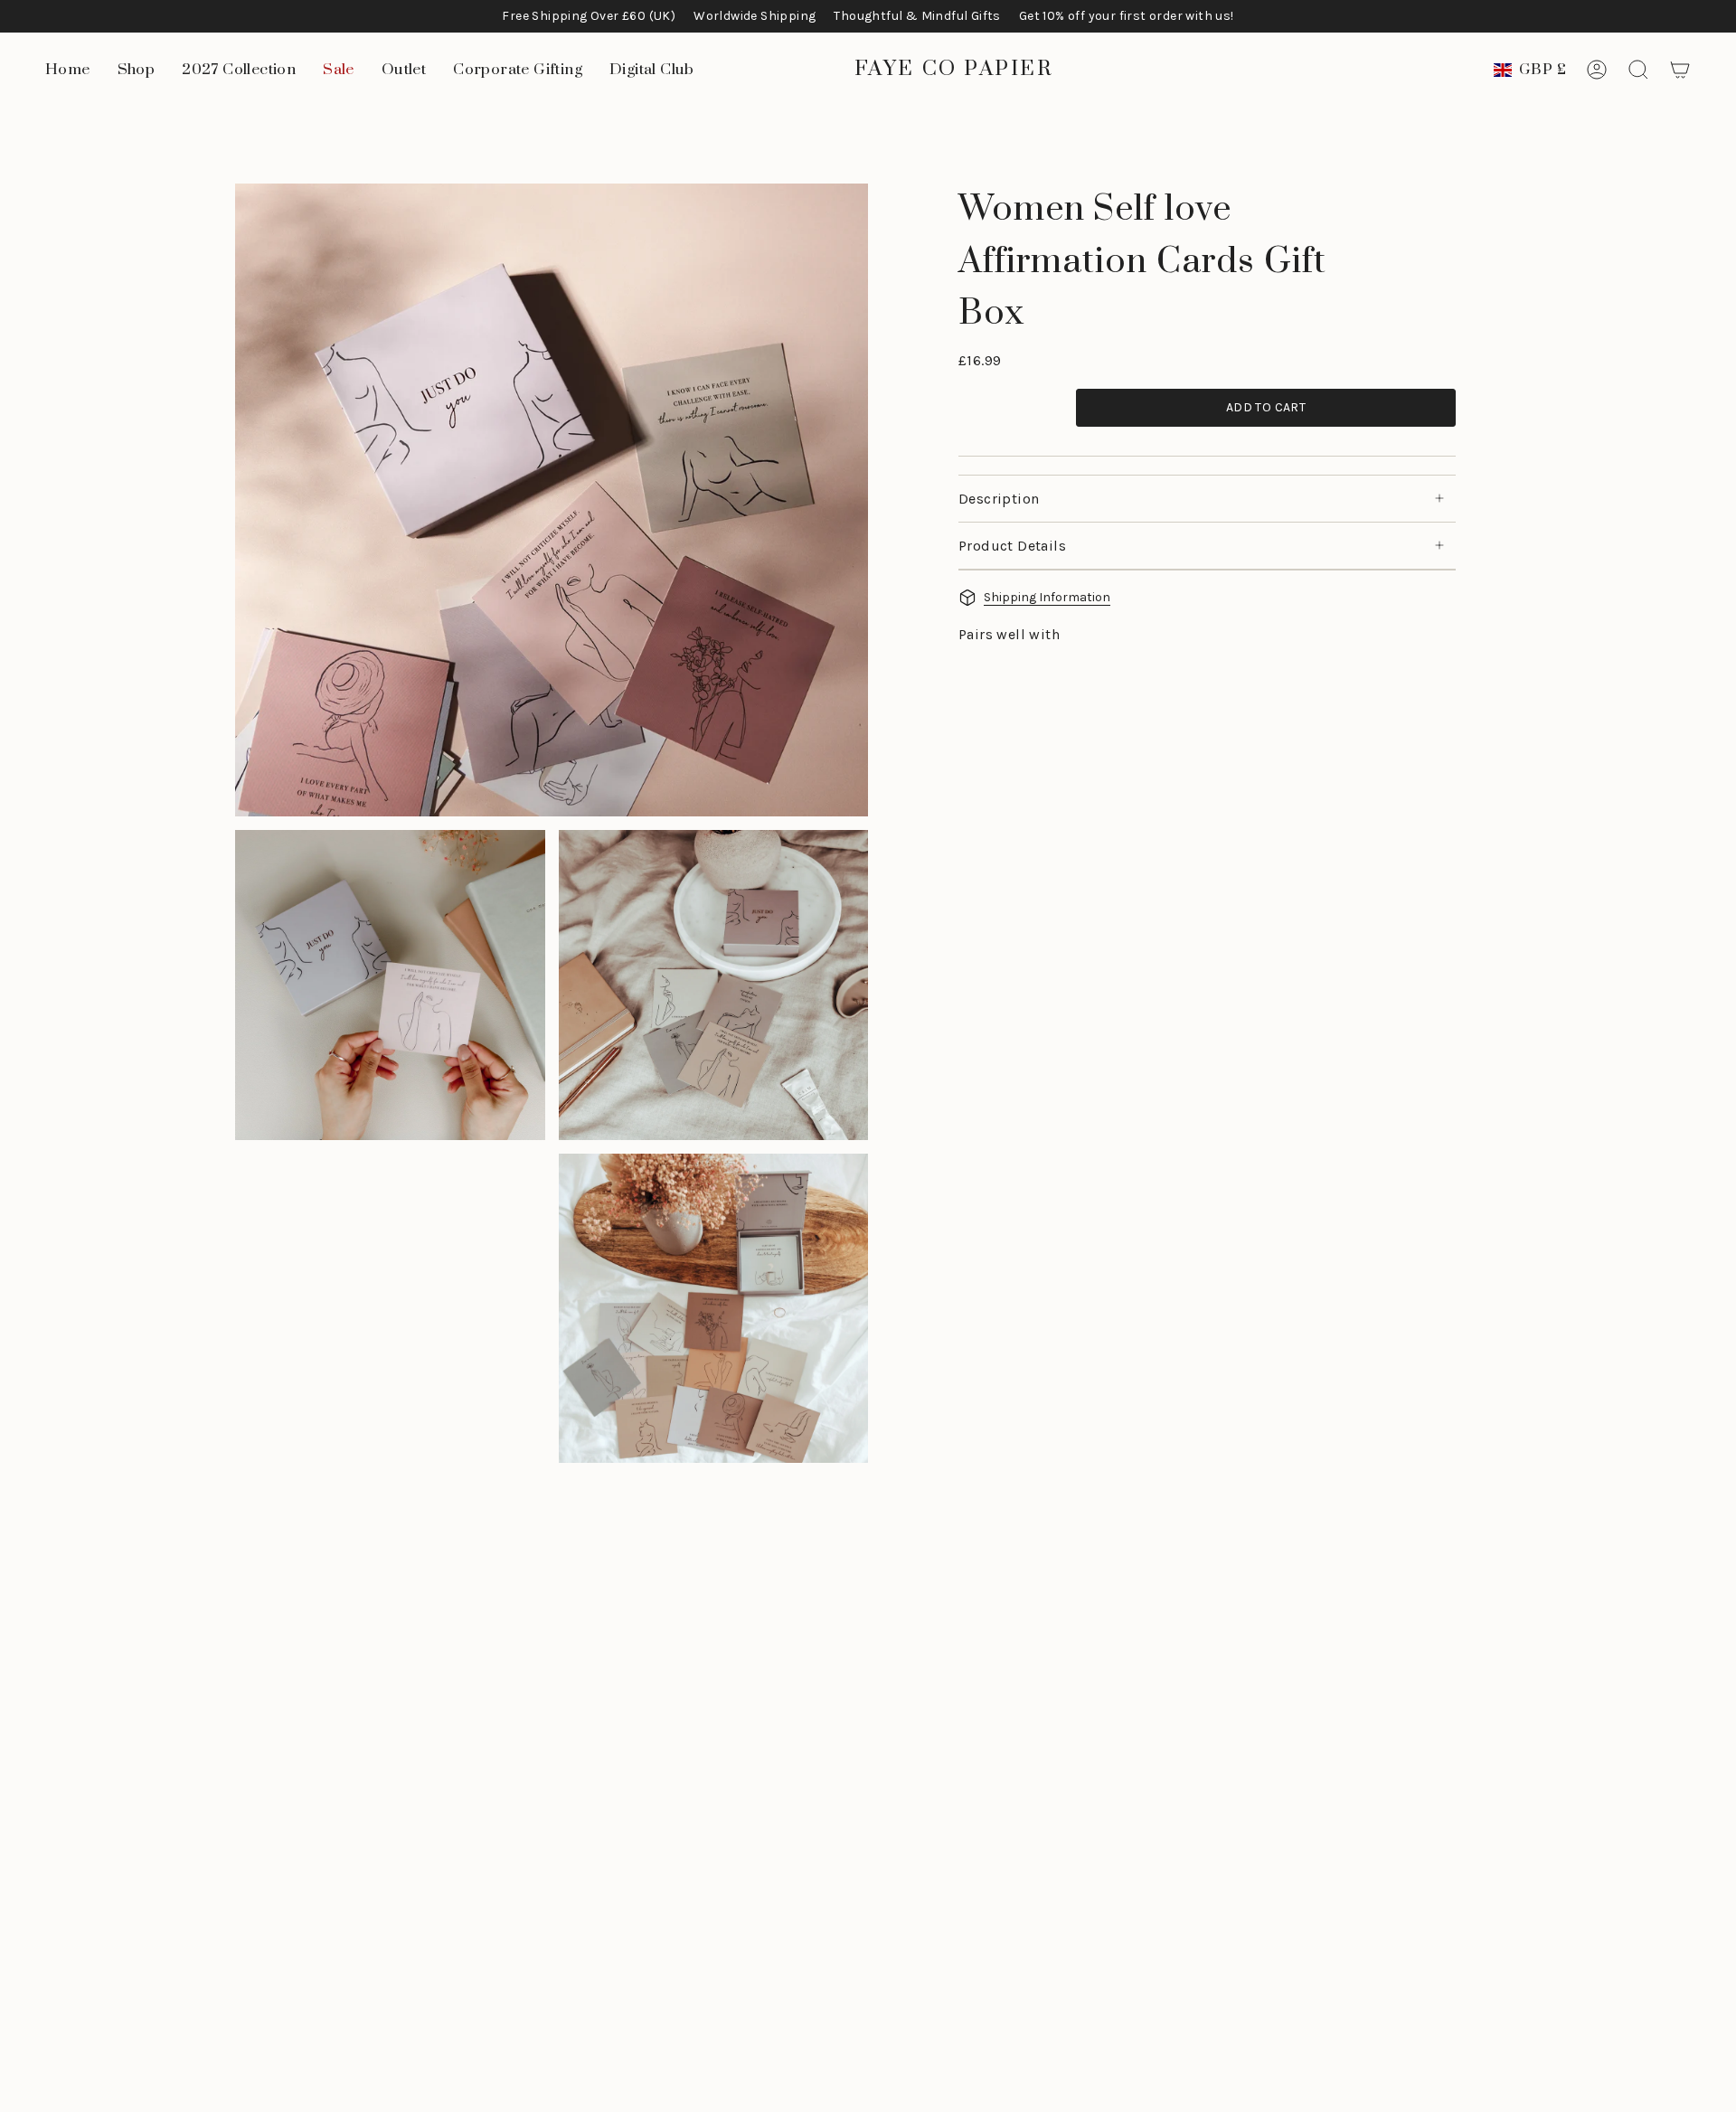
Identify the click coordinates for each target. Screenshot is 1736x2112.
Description (999, 499)
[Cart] (1680, 70)
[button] (137, 70)
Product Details (1012, 546)
